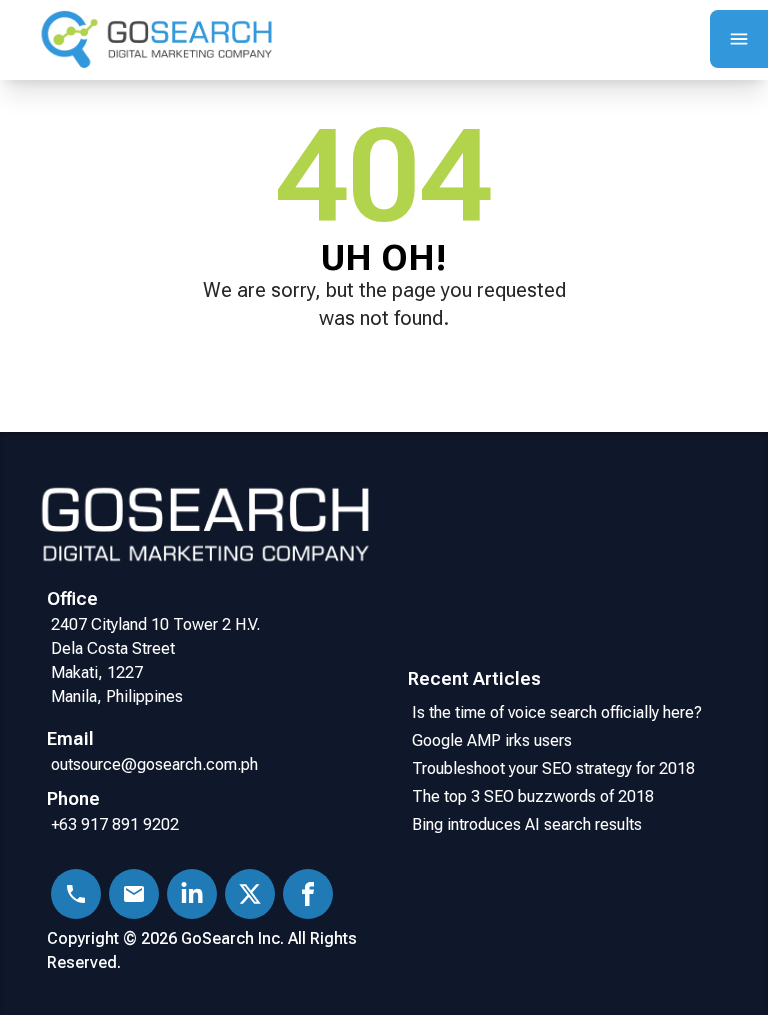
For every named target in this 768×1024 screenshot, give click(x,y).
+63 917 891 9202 (115, 824)
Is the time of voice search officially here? (557, 712)
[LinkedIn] (192, 894)
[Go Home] (155, 40)
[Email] (134, 894)
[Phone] (76, 894)
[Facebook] (308, 894)
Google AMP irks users (496, 740)
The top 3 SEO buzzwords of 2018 (533, 796)
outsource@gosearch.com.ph (154, 764)
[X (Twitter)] (250, 894)
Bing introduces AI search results (527, 824)
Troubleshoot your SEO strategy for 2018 (557, 768)
